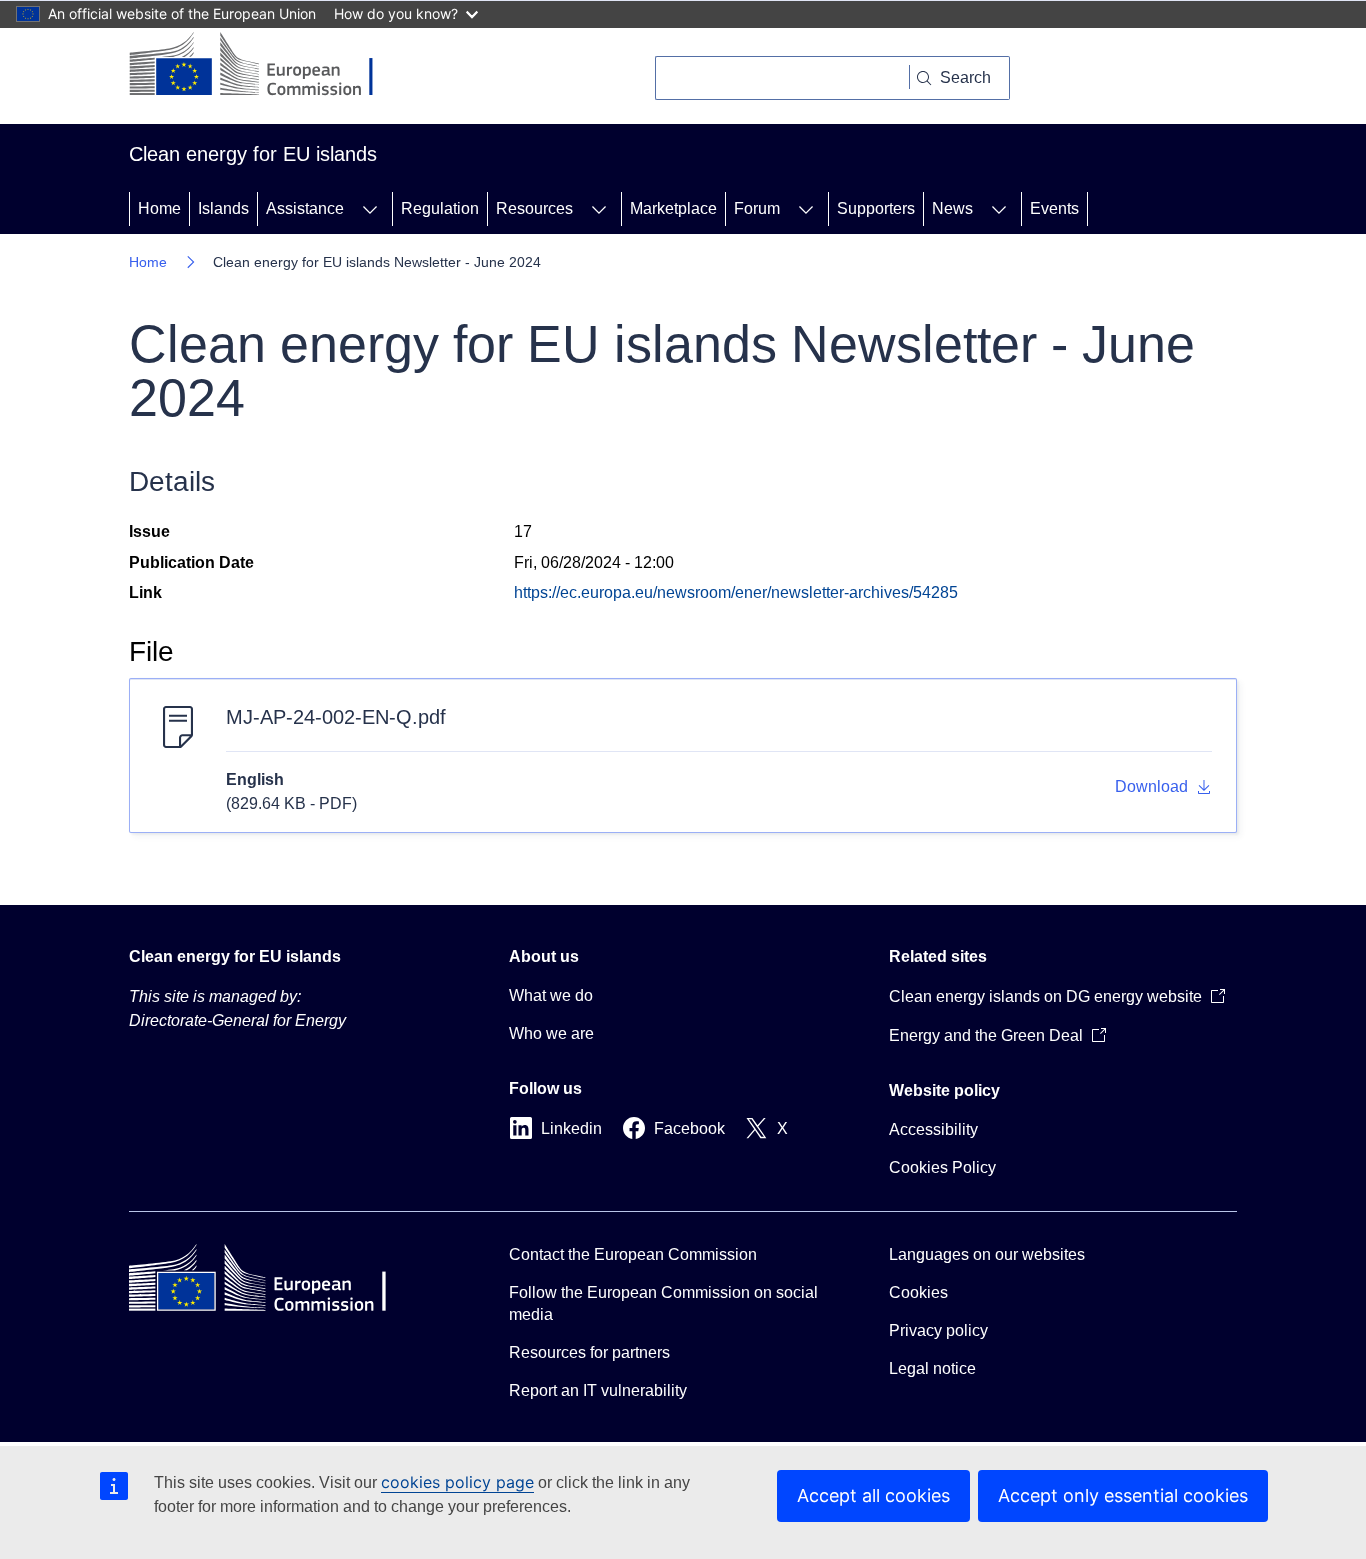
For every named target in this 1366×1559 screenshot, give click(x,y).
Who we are (551, 1033)
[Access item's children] (370, 209)
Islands (223, 208)
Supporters (876, 208)
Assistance (305, 208)
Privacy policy (938, 1330)
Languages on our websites (987, 1254)
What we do (551, 995)
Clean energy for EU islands (235, 956)
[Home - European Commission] (266, 66)
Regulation (440, 208)
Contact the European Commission (633, 1254)
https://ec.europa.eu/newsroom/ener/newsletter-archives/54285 (736, 592)
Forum (757, 208)
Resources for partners (589, 1352)
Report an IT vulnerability (598, 1390)
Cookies (918, 1292)
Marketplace (673, 208)
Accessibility (933, 1129)
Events (1054, 208)
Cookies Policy (942, 1167)
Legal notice (932, 1368)
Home (159, 208)
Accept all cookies (873, 1495)
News (952, 208)
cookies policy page (457, 1482)
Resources (534, 208)
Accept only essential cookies (1123, 1495)
